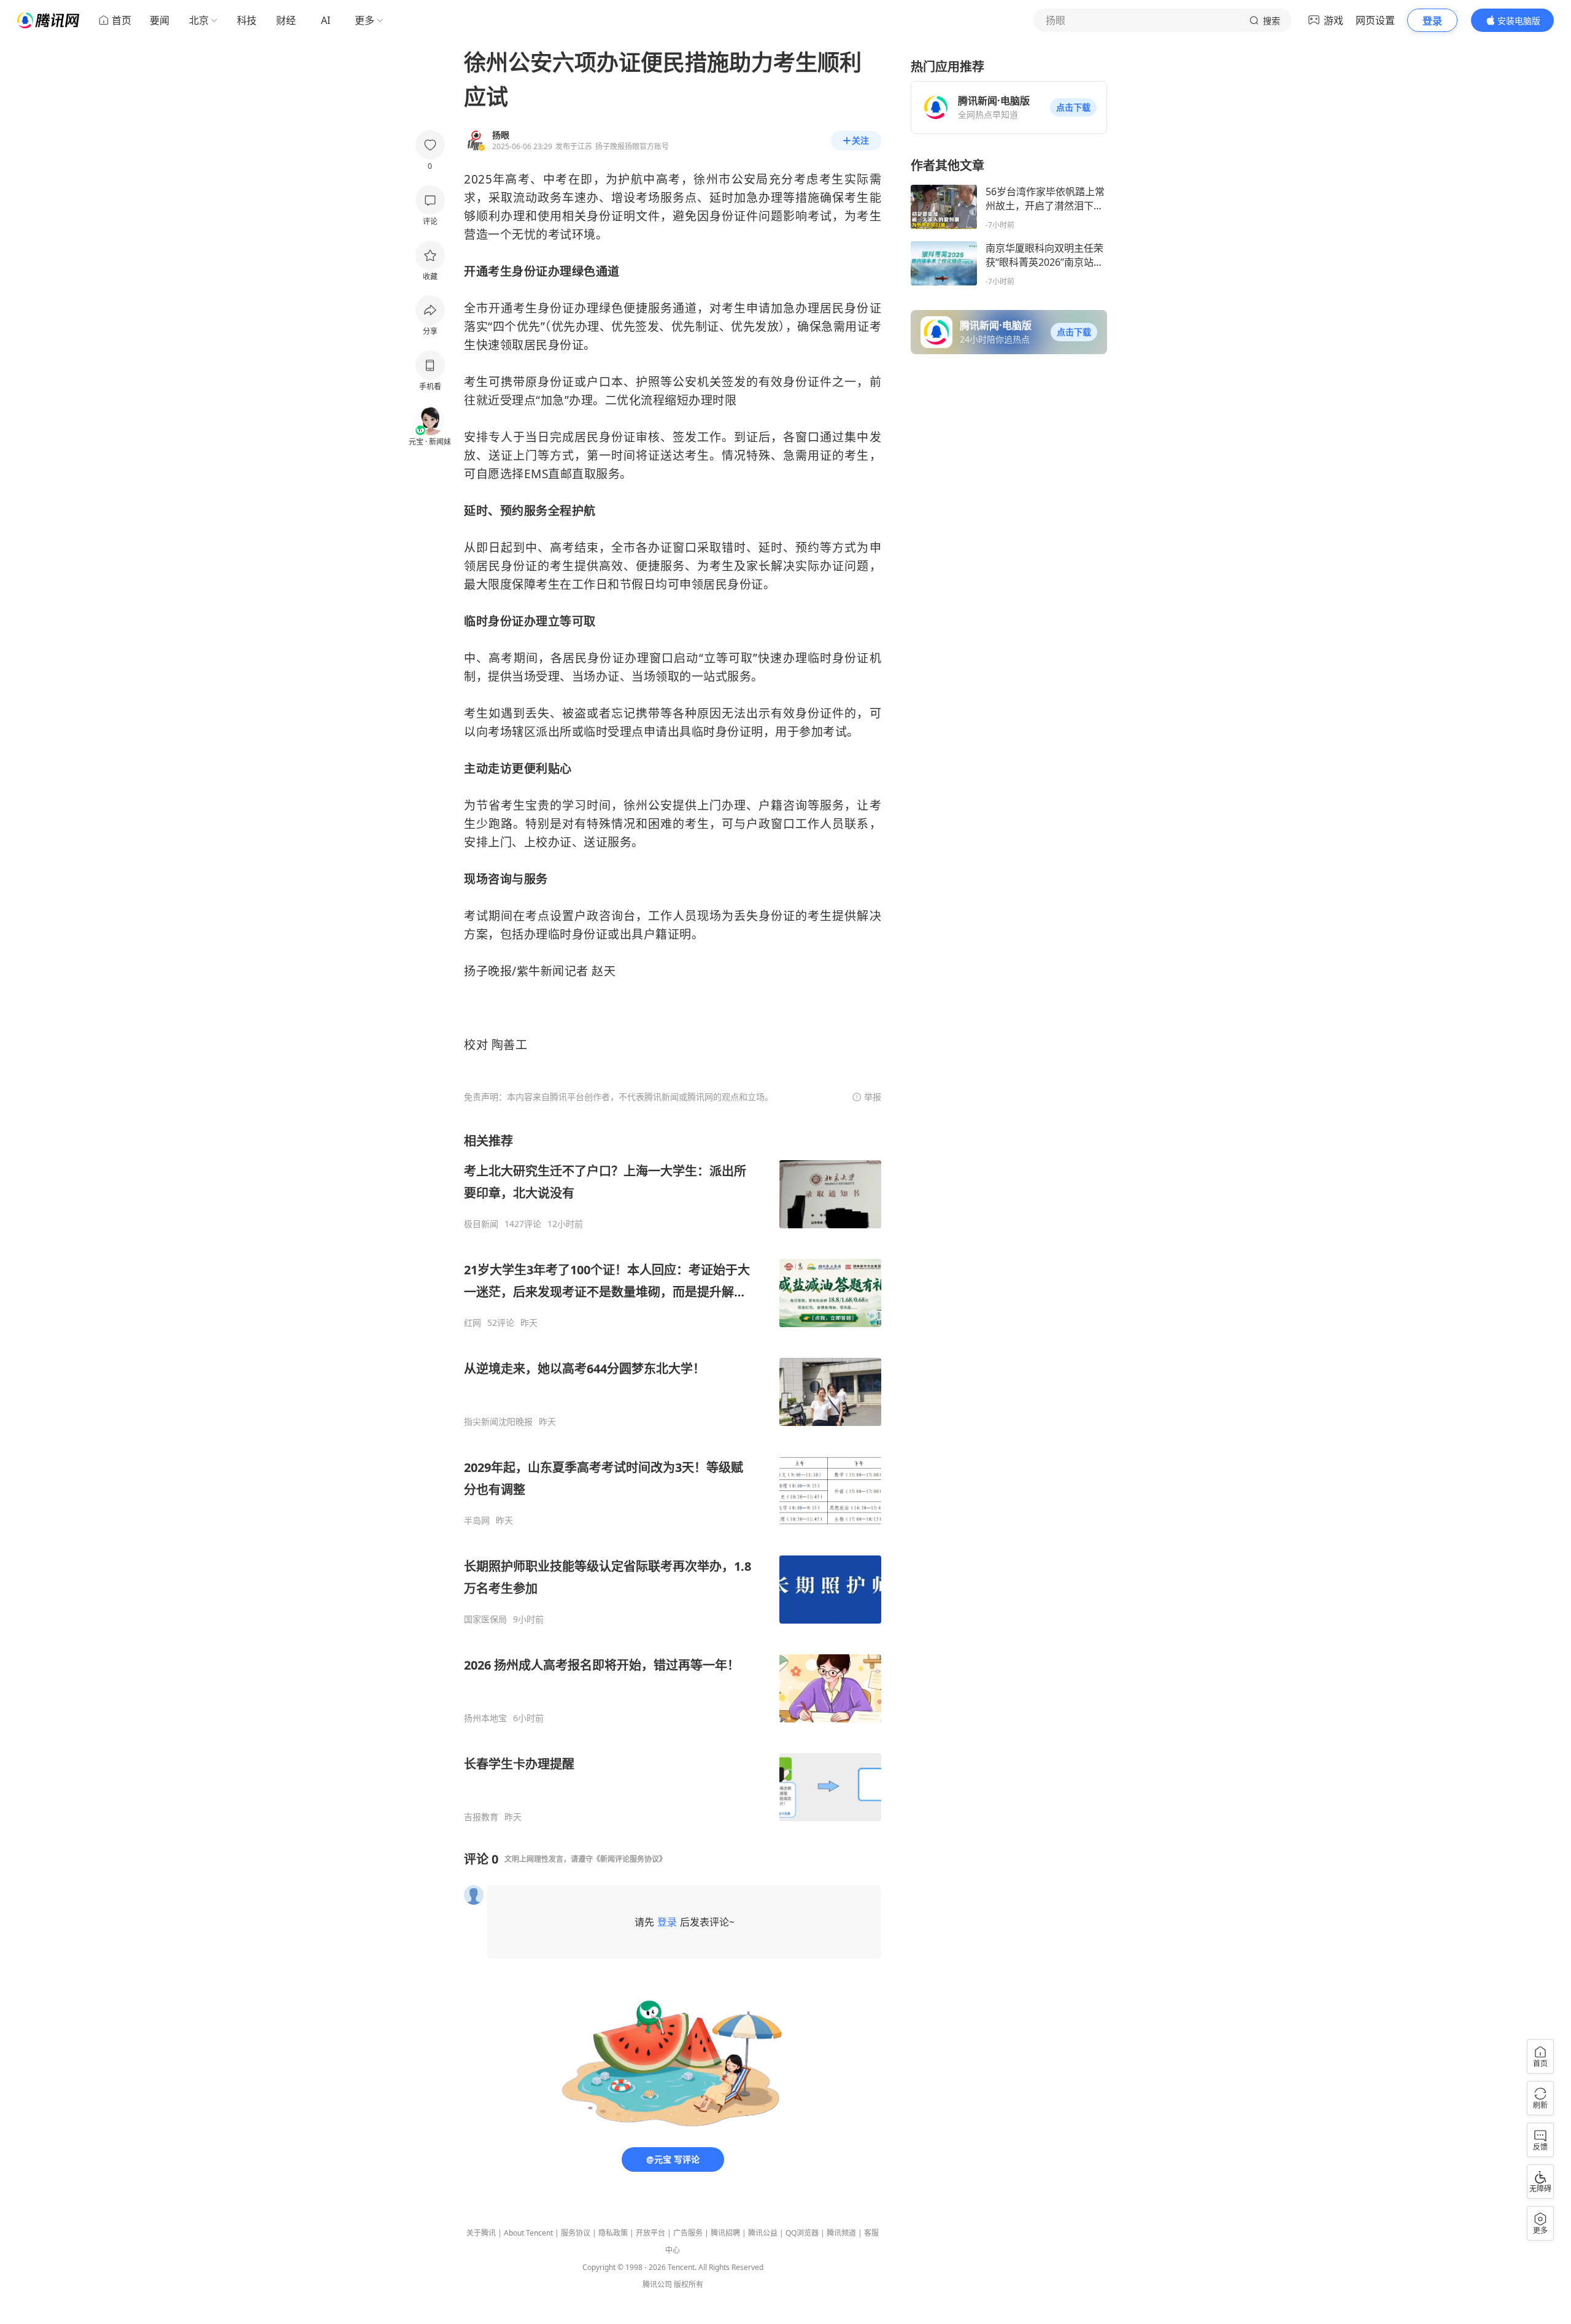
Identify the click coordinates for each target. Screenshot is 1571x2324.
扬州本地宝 (485, 1718)
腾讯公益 (763, 2233)
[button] (1073, 107)
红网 (473, 1323)
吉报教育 (481, 1817)
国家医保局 (485, 1619)
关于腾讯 (481, 2233)
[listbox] (673, 1478)
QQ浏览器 (802, 2233)
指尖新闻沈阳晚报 (498, 1422)
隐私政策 (613, 2233)
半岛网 (477, 1520)
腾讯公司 (657, 2284)
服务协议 (576, 2233)
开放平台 (650, 2233)
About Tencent (528, 2233)
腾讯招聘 (725, 2233)
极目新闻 (481, 1224)
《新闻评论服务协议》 (630, 1859)
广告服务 (688, 2233)
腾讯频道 (841, 2233)
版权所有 (689, 2284)
